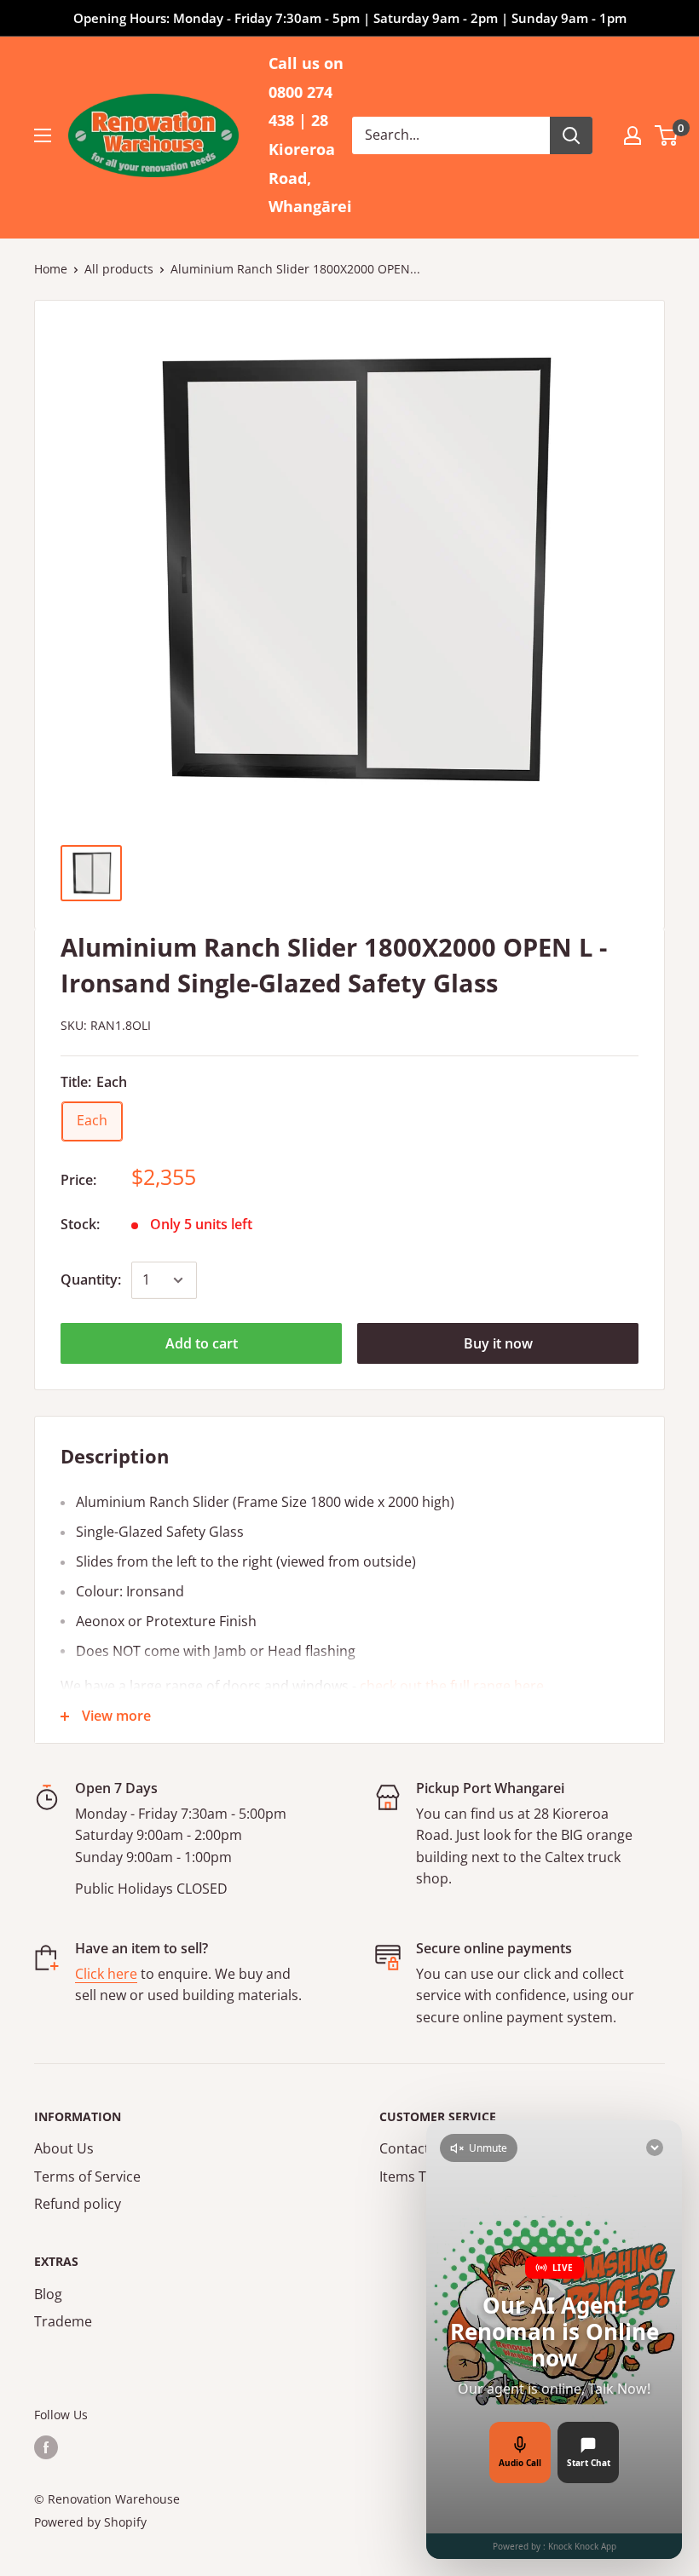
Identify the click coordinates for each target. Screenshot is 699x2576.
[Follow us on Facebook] (46, 2447)
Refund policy (78, 2204)
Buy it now (498, 1343)
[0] (667, 135)
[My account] (633, 135)
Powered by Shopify (90, 2522)
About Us (64, 2148)
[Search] (571, 135)
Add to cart (202, 1343)
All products (119, 269)
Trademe (63, 2321)
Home (51, 269)
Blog (48, 2294)
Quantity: (91, 1279)
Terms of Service (87, 2176)
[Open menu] (43, 135)
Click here (106, 1974)
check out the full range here (452, 1686)
